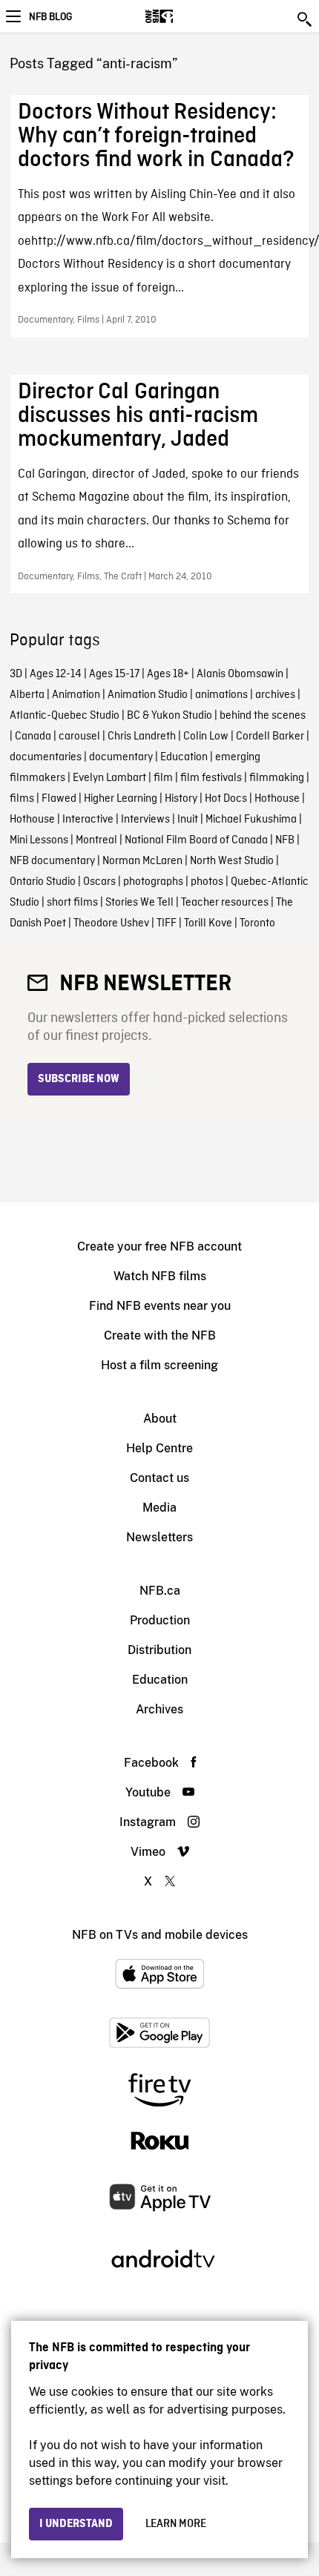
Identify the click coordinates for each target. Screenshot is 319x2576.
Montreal (96, 840)
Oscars (99, 882)
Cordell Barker (270, 737)
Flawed (59, 799)
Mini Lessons (39, 840)
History (181, 799)
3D (16, 674)
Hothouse (277, 799)
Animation (76, 695)
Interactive (88, 820)
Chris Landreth (142, 737)
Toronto (257, 923)
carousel (79, 737)
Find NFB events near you (160, 1306)
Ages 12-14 (56, 674)
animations (221, 695)
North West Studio (232, 861)
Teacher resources (225, 903)
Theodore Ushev (111, 923)
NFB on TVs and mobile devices (160, 1935)
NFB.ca (160, 1591)
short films (72, 903)
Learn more (176, 2524)
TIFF (167, 923)
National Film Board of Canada (196, 840)
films (22, 799)
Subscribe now (79, 1079)
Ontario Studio (43, 882)
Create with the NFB (160, 1335)
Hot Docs (226, 799)
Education (184, 757)
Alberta (27, 695)
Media (159, 1508)
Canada (33, 737)
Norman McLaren (142, 861)
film (163, 778)
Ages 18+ (168, 674)
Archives (159, 1709)
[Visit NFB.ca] (185, 16)
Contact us (159, 1478)
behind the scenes (263, 716)
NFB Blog (50, 17)
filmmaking (277, 778)
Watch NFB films (160, 1276)
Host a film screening (159, 1365)
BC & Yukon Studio (170, 716)
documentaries (46, 757)
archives (275, 695)
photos (207, 882)
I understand (76, 2524)
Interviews (145, 820)
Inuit (188, 820)
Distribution (159, 1650)
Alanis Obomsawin (240, 674)
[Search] (306, 19)
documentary (121, 757)
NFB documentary (52, 861)
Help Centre (159, 1448)
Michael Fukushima (251, 820)
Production (160, 1620)
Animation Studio (148, 695)
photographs (153, 882)
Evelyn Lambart (109, 778)
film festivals (211, 778)
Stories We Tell (139, 903)
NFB (285, 840)
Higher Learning (121, 799)
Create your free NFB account (159, 1246)
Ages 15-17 (114, 674)
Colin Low (206, 737)
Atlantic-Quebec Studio (65, 716)
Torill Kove (208, 923)
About (160, 1419)
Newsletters (159, 1537)
